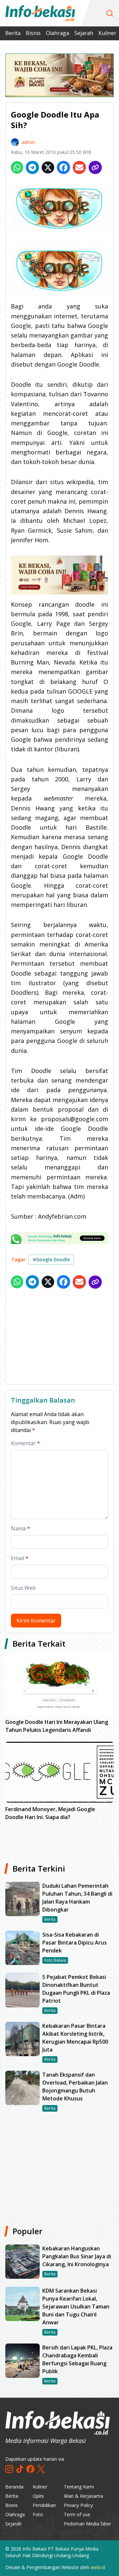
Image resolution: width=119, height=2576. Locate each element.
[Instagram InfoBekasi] (9, 2469)
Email (20, 1558)
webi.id (98, 2567)
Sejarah (84, 33)
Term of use (77, 2514)
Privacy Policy (78, 2505)
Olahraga (58, 33)
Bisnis (33, 33)
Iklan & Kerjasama (83, 2496)
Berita (13, 33)
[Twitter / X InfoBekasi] (41, 2469)
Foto (38, 2514)
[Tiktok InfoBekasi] (20, 2469)
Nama (20, 1528)
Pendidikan (44, 2505)
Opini (38, 2496)
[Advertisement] (59, 1338)
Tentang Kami (79, 2487)
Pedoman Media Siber (87, 2524)
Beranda (14, 2487)
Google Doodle (51, 1259)
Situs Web (23, 1588)
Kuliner (107, 33)
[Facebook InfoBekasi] (30, 2469)
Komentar (25, 1443)
